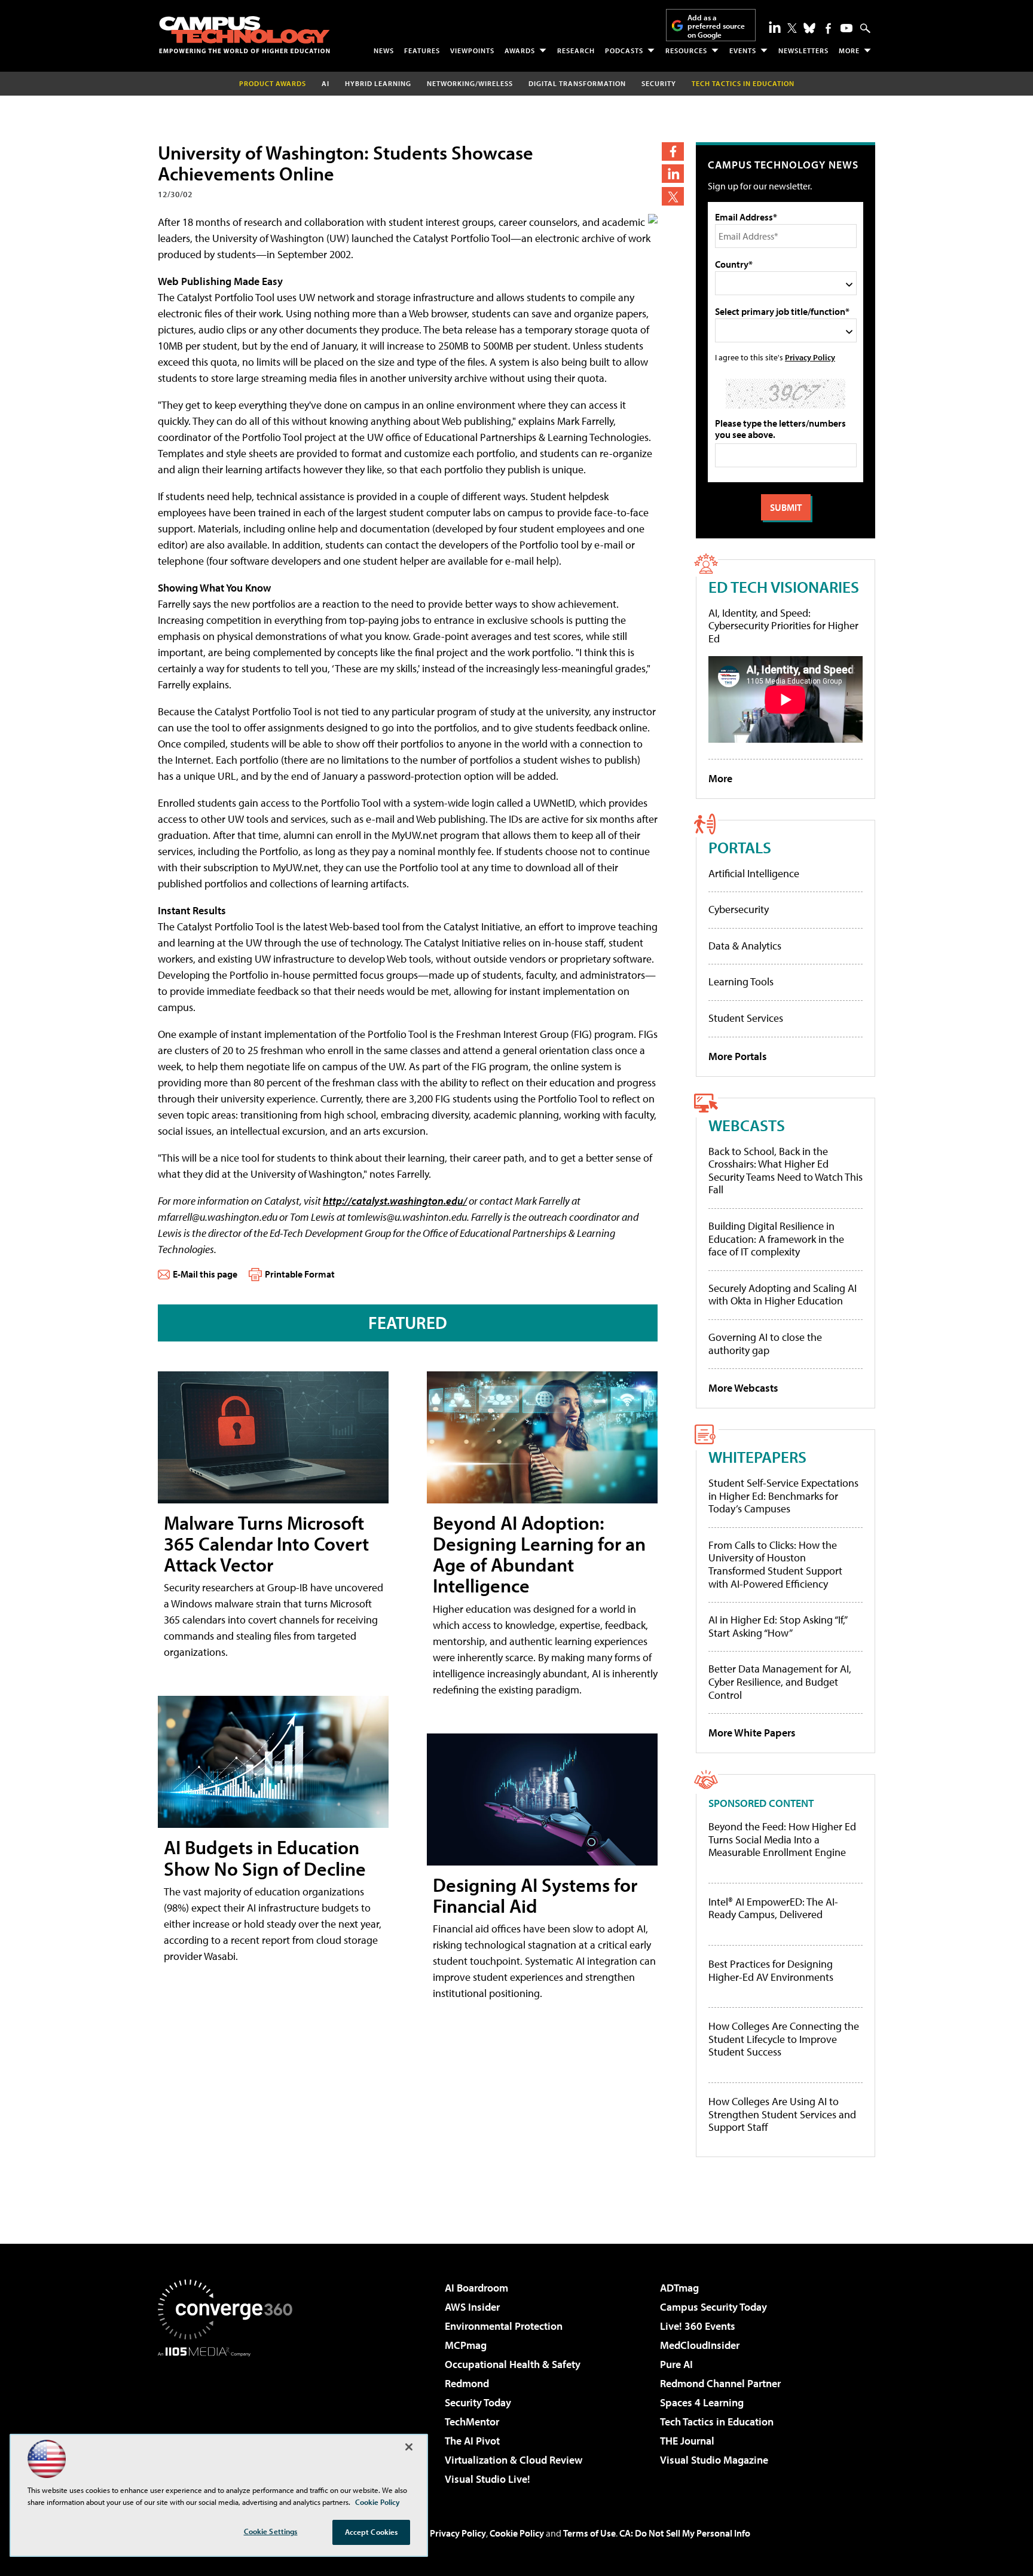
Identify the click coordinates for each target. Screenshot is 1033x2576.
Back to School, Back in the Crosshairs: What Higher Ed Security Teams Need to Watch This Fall (786, 1171)
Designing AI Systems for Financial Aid (535, 1895)
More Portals (738, 1056)
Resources (686, 50)
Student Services (746, 1018)
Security (659, 83)
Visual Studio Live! (488, 2479)
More (849, 50)
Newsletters (803, 50)
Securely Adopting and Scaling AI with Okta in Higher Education (783, 1295)
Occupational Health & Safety (513, 2364)
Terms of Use (589, 2533)
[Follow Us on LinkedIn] (775, 27)
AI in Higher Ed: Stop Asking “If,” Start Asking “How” (777, 1626)
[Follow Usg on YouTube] (846, 28)
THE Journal (687, 2441)
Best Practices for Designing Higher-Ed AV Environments (771, 1970)
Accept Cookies (372, 2532)
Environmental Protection (504, 2326)
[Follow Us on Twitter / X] (792, 28)
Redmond (467, 2383)
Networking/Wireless (470, 83)
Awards (520, 50)
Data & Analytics (745, 946)
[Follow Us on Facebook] (828, 28)
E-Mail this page (205, 1274)
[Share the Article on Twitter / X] (673, 196)
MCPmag (466, 2345)
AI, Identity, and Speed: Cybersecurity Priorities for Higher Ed (783, 626)
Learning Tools (741, 981)
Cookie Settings (271, 2531)
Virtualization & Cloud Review (514, 2460)
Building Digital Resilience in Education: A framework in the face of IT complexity (776, 1239)
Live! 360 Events (698, 2326)
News (384, 50)
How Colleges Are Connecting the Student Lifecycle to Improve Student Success (784, 2039)
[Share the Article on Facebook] (673, 151)
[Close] (409, 2447)
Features (422, 50)
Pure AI (676, 2364)
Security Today (478, 2402)
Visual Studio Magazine (714, 2460)
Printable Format (300, 1274)
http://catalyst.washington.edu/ (395, 1201)
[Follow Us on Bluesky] (809, 28)
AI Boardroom (476, 2288)
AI (326, 83)
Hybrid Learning (378, 83)
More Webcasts (743, 1388)
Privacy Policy (810, 357)
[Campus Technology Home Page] (245, 35)
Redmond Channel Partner (720, 2383)
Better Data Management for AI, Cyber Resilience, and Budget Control (780, 1681)
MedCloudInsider (700, 2345)
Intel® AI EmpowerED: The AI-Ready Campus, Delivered (773, 1908)
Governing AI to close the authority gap (765, 1344)
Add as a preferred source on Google (716, 26)
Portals (740, 847)
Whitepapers (757, 1457)
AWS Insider (472, 2307)
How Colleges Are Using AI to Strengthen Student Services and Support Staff (782, 2114)
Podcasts (624, 50)
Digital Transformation (577, 83)
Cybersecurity (739, 909)
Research (576, 50)
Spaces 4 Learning (702, 2402)
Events (743, 50)
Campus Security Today (713, 2307)
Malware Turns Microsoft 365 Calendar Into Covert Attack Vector (266, 1543)
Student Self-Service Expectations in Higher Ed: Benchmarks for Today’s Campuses (783, 1496)
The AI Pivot (472, 2441)
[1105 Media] (230, 2418)
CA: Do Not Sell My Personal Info (685, 2533)
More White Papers (752, 1733)
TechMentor (472, 2422)
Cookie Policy (517, 2533)
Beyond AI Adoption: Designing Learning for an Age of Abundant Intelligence (539, 1554)
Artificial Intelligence (754, 873)
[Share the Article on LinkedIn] (673, 174)
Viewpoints (472, 50)
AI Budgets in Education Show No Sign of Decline (265, 1857)
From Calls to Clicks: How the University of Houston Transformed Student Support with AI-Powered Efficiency (775, 1564)
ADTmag (679, 2288)
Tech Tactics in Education (717, 2422)
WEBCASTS (747, 1125)
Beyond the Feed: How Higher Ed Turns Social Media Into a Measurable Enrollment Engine (782, 1840)
